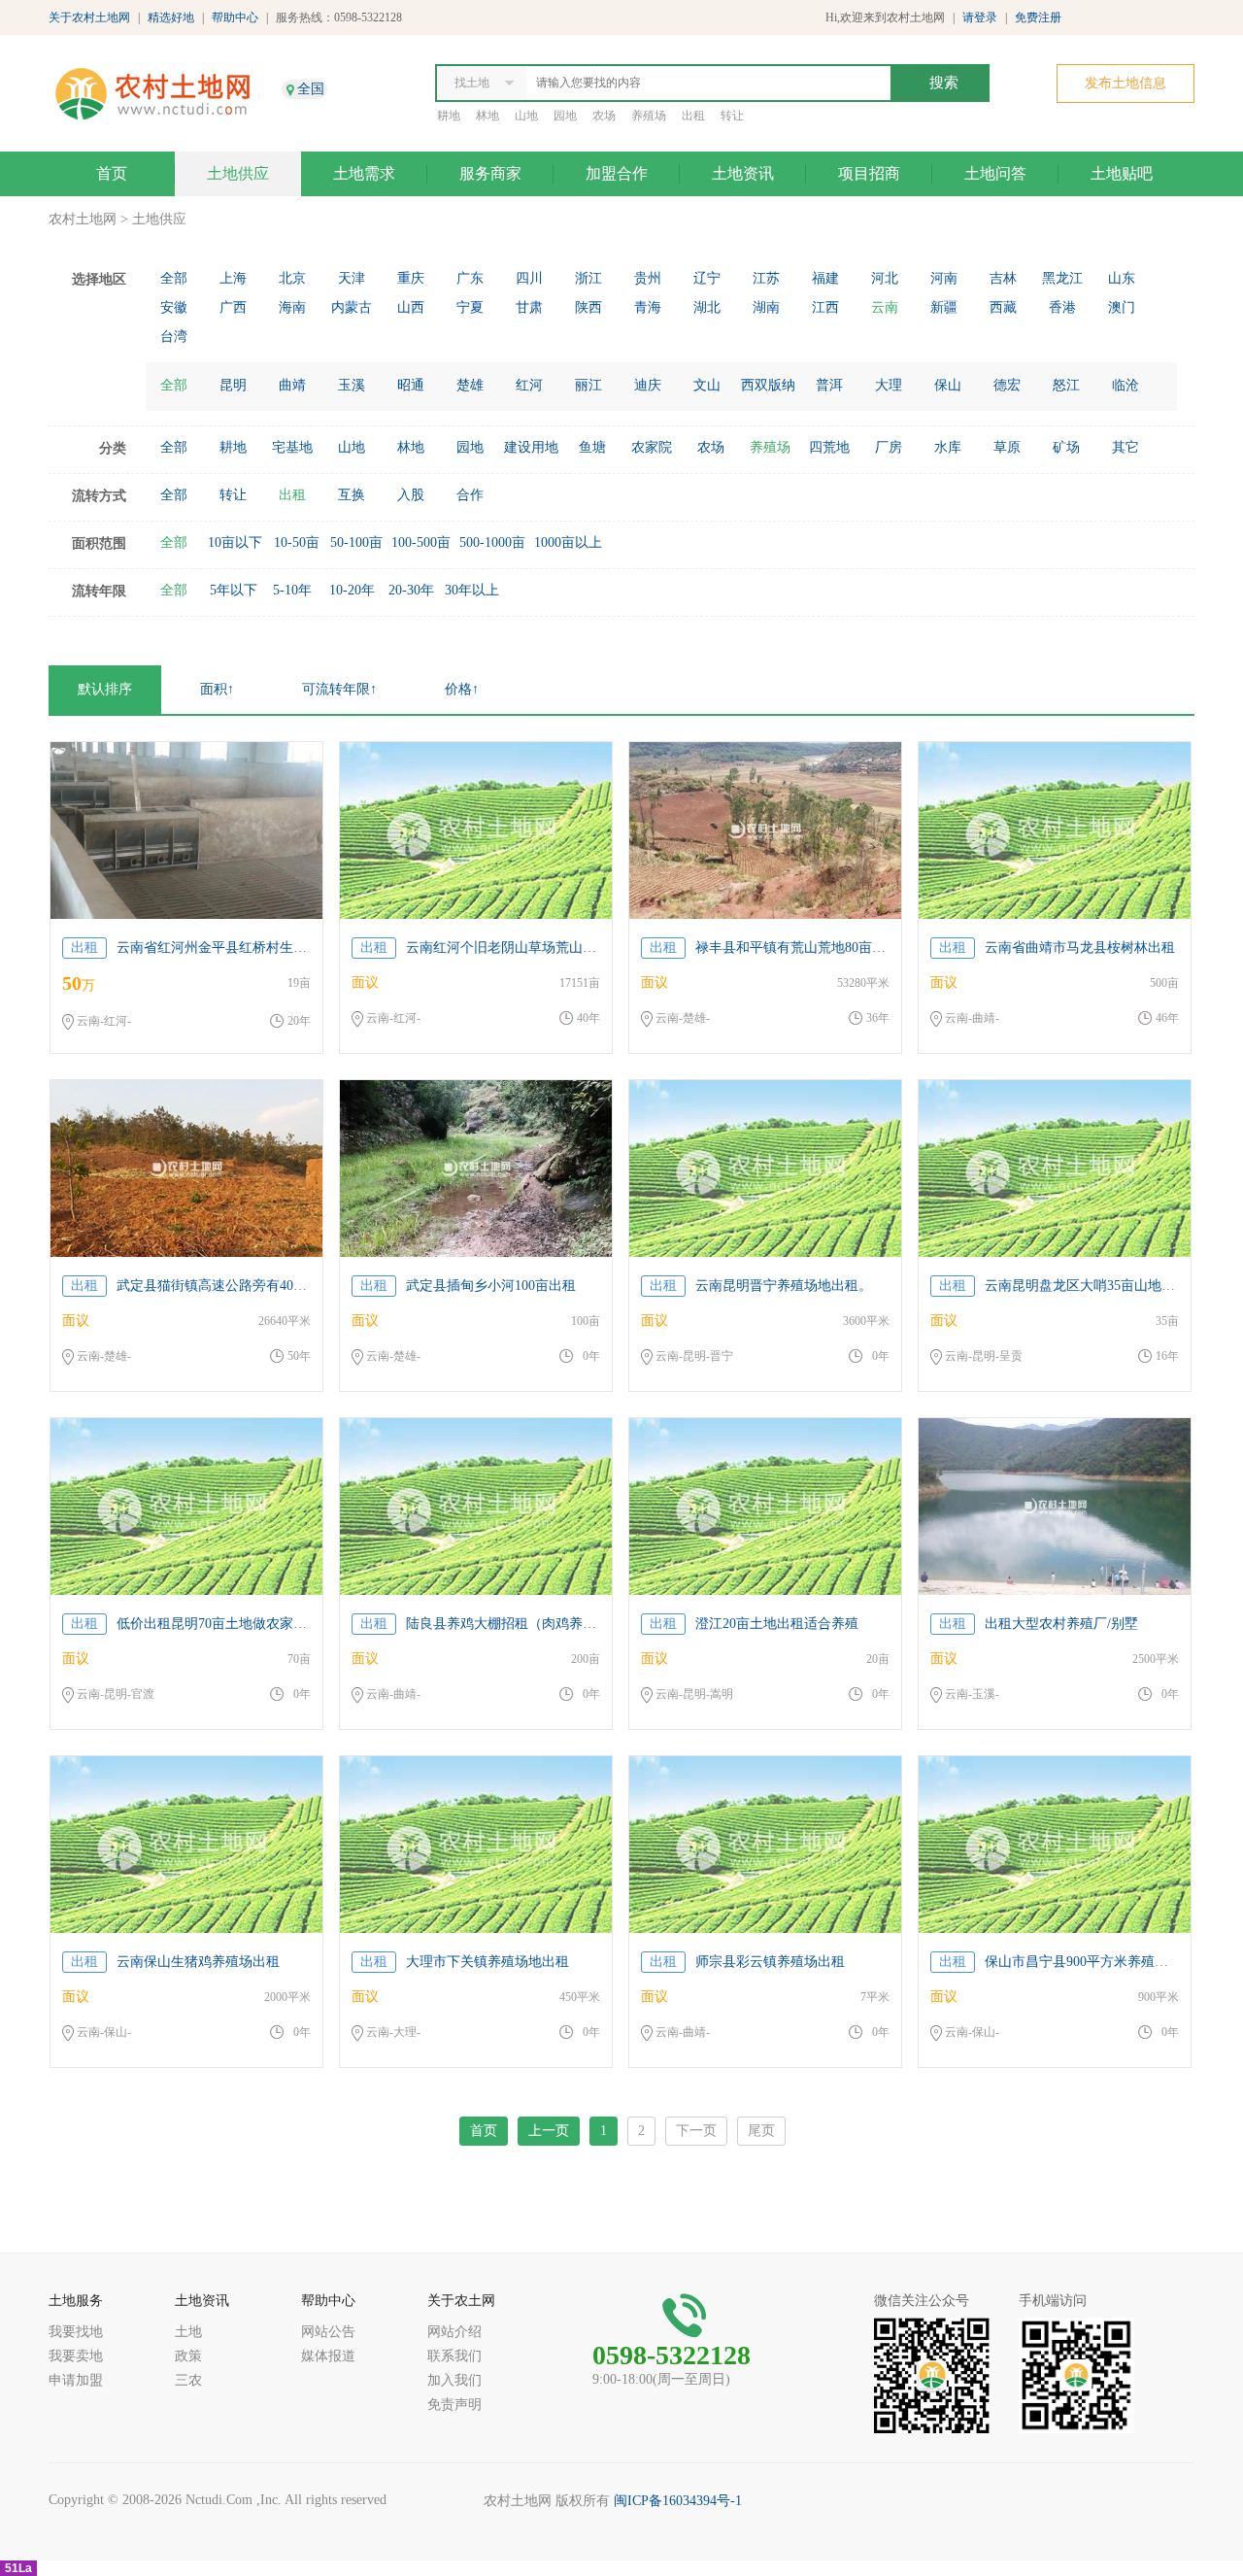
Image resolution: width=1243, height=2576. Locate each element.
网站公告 (328, 2332)
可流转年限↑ (339, 689)
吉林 (1003, 278)
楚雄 (470, 385)
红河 (529, 385)
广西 (233, 307)
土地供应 (238, 173)
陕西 (588, 307)
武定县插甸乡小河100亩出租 (491, 1286)
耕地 (449, 116)
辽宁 (707, 278)
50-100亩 (356, 542)
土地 (188, 2332)
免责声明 (454, 2405)
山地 (526, 116)
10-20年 (352, 590)
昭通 (411, 385)
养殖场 (649, 116)
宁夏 (470, 307)
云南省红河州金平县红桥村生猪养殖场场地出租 (259, 948)
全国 (311, 89)
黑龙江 (1062, 278)
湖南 (766, 307)
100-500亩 (421, 542)
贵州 (648, 278)
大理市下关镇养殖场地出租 (487, 1962)
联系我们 (454, 2356)
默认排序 (105, 689)
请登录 (980, 17)
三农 (188, 2380)
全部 (174, 278)
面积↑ (217, 689)
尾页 (761, 2131)
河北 (885, 278)
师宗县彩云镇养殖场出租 (770, 1962)
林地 (487, 116)
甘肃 (529, 307)
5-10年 (292, 590)
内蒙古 (352, 307)
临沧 (1125, 385)
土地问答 (995, 173)
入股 (411, 495)
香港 (1062, 307)
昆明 (233, 385)
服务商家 (490, 173)
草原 (1007, 447)
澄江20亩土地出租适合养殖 (777, 1624)
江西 (825, 307)
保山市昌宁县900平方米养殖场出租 (1090, 1962)
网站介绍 (454, 2332)
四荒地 (829, 447)
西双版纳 (768, 385)
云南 (885, 307)
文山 (707, 385)
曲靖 (292, 385)
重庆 (411, 278)
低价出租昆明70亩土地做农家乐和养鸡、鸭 (246, 1624)
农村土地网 (83, 219)
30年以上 (472, 590)
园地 (565, 116)
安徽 (174, 307)
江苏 (766, 278)
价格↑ (462, 689)
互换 (352, 495)
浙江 (588, 278)
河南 (944, 278)
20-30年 (411, 590)
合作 (470, 495)
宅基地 (292, 447)
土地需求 (364, 173)
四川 (529, 278)
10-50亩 (297, 542)
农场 (604, 116)
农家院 (652, 447)
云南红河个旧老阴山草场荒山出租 (508, 948)
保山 (948, 385)
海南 (292, 307)
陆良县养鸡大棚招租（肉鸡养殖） (508, 1624)
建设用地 (531, 447)
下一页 (696, 2131)
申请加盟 (76, 2380)
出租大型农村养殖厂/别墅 (1061, 1624)
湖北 (707, 307)
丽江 (588, 385)
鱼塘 (592, 447)
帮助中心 (235, 17)
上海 (233, 278)
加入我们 (454, 2380)
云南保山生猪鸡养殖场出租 (198, 1962)
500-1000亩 (492, 542)
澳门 (1122, 307)
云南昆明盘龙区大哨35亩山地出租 (1087, 1286)
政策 (188, 2356)
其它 (1125, 447)
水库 (948, 447)
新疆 (944, 307)
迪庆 (648, 385)
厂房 (889, 447)
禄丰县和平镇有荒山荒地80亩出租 (797, 948)
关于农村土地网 (89, 17)
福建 (825, 278)
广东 (470, 278)
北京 (292, 278)
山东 (1122, 278)
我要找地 (76, 2332)
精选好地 (171, 17)
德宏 (1007, 385)
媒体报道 (328, 2356)
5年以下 (234, 590)
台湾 (174, 337)
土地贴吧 (1122, 173)
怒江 (1066, 385)
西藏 (1003, 307)
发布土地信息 (1125, 83)
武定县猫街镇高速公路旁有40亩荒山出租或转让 (259, 1286)
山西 (411, 307)
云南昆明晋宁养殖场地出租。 (784, 1286)
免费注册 (1038, 17)
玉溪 (352, 385)
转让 (732, 116)
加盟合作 (617, 173)
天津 (352, 278)
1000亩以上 (568, 542)
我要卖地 (76, 2356)
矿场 (1066, 447)
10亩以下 (235, 542)
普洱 (829, 385)
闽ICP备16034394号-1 (678, 2501)
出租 (693, 116)
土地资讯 (743, 173)
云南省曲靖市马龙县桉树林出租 (1080, 948)
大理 (889, 385)
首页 (112, 173)
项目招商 (869, 173)
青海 (648, 307)
